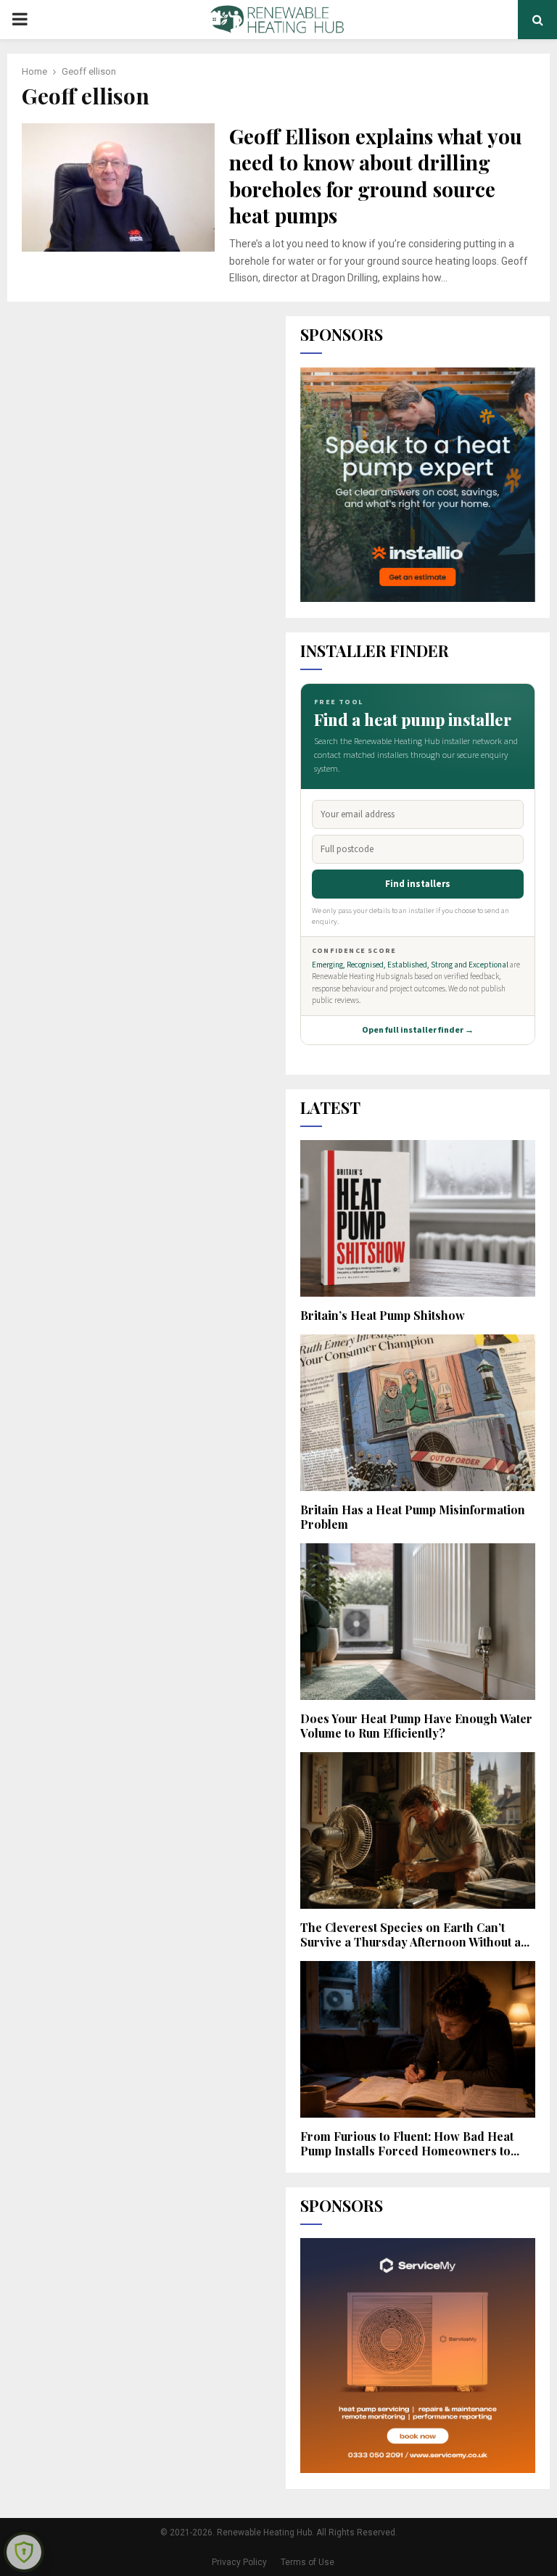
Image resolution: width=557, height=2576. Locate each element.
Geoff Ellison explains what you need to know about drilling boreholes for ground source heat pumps (376, 176)
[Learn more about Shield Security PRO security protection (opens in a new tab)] (24, 2552)
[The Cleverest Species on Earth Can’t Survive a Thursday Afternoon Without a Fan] (418, 1830)
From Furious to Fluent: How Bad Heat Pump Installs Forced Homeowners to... (410, 2143)
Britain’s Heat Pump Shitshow (383, 1315)
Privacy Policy (239, 2562)
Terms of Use (308, 2562)
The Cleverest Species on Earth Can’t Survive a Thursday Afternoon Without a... (415, 1935)
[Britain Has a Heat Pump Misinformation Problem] (418, 1413)
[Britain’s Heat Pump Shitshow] (418, 1218)
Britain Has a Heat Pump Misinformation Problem (413, 1517)
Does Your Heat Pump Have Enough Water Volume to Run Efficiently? (416, 1726)
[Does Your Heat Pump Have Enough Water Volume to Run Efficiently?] (418, 1622)
